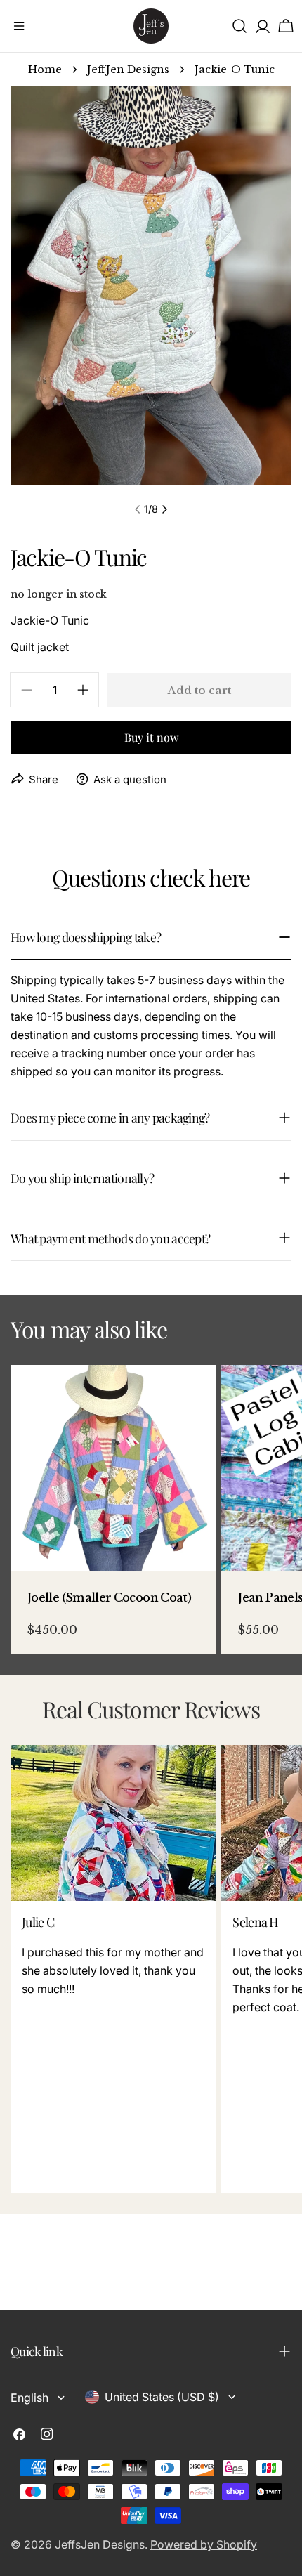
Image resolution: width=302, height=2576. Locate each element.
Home (45, 70)
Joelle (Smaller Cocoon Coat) (109, 1597)
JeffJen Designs (128, 70)
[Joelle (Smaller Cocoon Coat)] (113, 1467)
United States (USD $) (162, 2397)
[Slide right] (164, 509)
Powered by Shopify (204, 2544)
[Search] (239, 26)
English (29, 2398)
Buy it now (151, 737)
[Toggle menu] (19, 26)
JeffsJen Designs (100, 2544)
